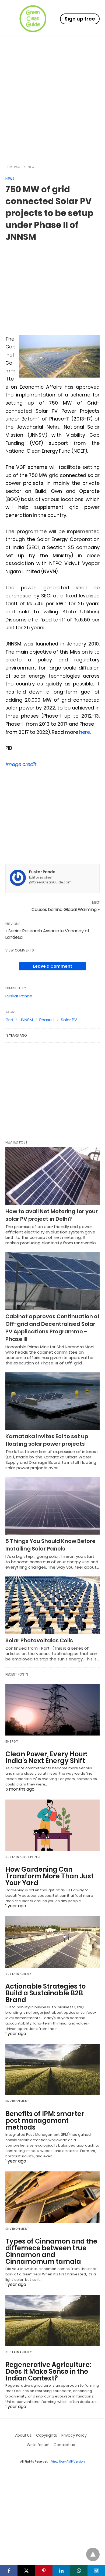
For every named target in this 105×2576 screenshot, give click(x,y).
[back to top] (93, 2554)
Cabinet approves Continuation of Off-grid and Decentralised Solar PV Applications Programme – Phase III (52, 1328)
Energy (12, 1742)
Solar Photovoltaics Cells (39, 1640)
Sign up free (80, 19)
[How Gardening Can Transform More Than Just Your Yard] (52, 1825)
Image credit (21, 764)
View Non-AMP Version (68, 2461)
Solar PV (69, 1020)
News (32, 167)
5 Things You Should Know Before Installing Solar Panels (50, 1545)
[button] (59, 356)
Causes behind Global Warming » (66, 909)
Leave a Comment (53, 966)
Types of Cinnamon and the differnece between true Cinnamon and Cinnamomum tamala (51, 2251)
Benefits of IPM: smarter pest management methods (45, 2121)
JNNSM (26, 1020)
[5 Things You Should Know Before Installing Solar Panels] (52, 1506)
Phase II (47, 1020)
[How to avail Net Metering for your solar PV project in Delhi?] (52, 1176)
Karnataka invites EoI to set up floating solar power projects (47, 1440)
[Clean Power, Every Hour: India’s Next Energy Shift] (52, 1710)
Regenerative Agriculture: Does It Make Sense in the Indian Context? (48, 2371)
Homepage (14, 167)
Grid (9, 1020)
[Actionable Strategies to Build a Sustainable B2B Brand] (52, 1942)
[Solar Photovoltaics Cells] (52, 1605)
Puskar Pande (42, 872)
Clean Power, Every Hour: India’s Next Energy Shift (46, 1757)
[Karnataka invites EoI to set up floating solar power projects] (52, 1401)
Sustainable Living (23, 1857)
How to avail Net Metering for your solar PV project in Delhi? (52, 1215)
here (85, 732)
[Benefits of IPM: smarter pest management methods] (52, 2070)
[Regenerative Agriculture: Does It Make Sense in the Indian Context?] (52, 2321)
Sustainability (19, 1974)
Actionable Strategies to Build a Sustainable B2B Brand (45, 1993)
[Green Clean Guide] (33, 19)
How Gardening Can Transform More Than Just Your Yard (50, 1876)
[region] (52, 112)
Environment (17, 2101)
